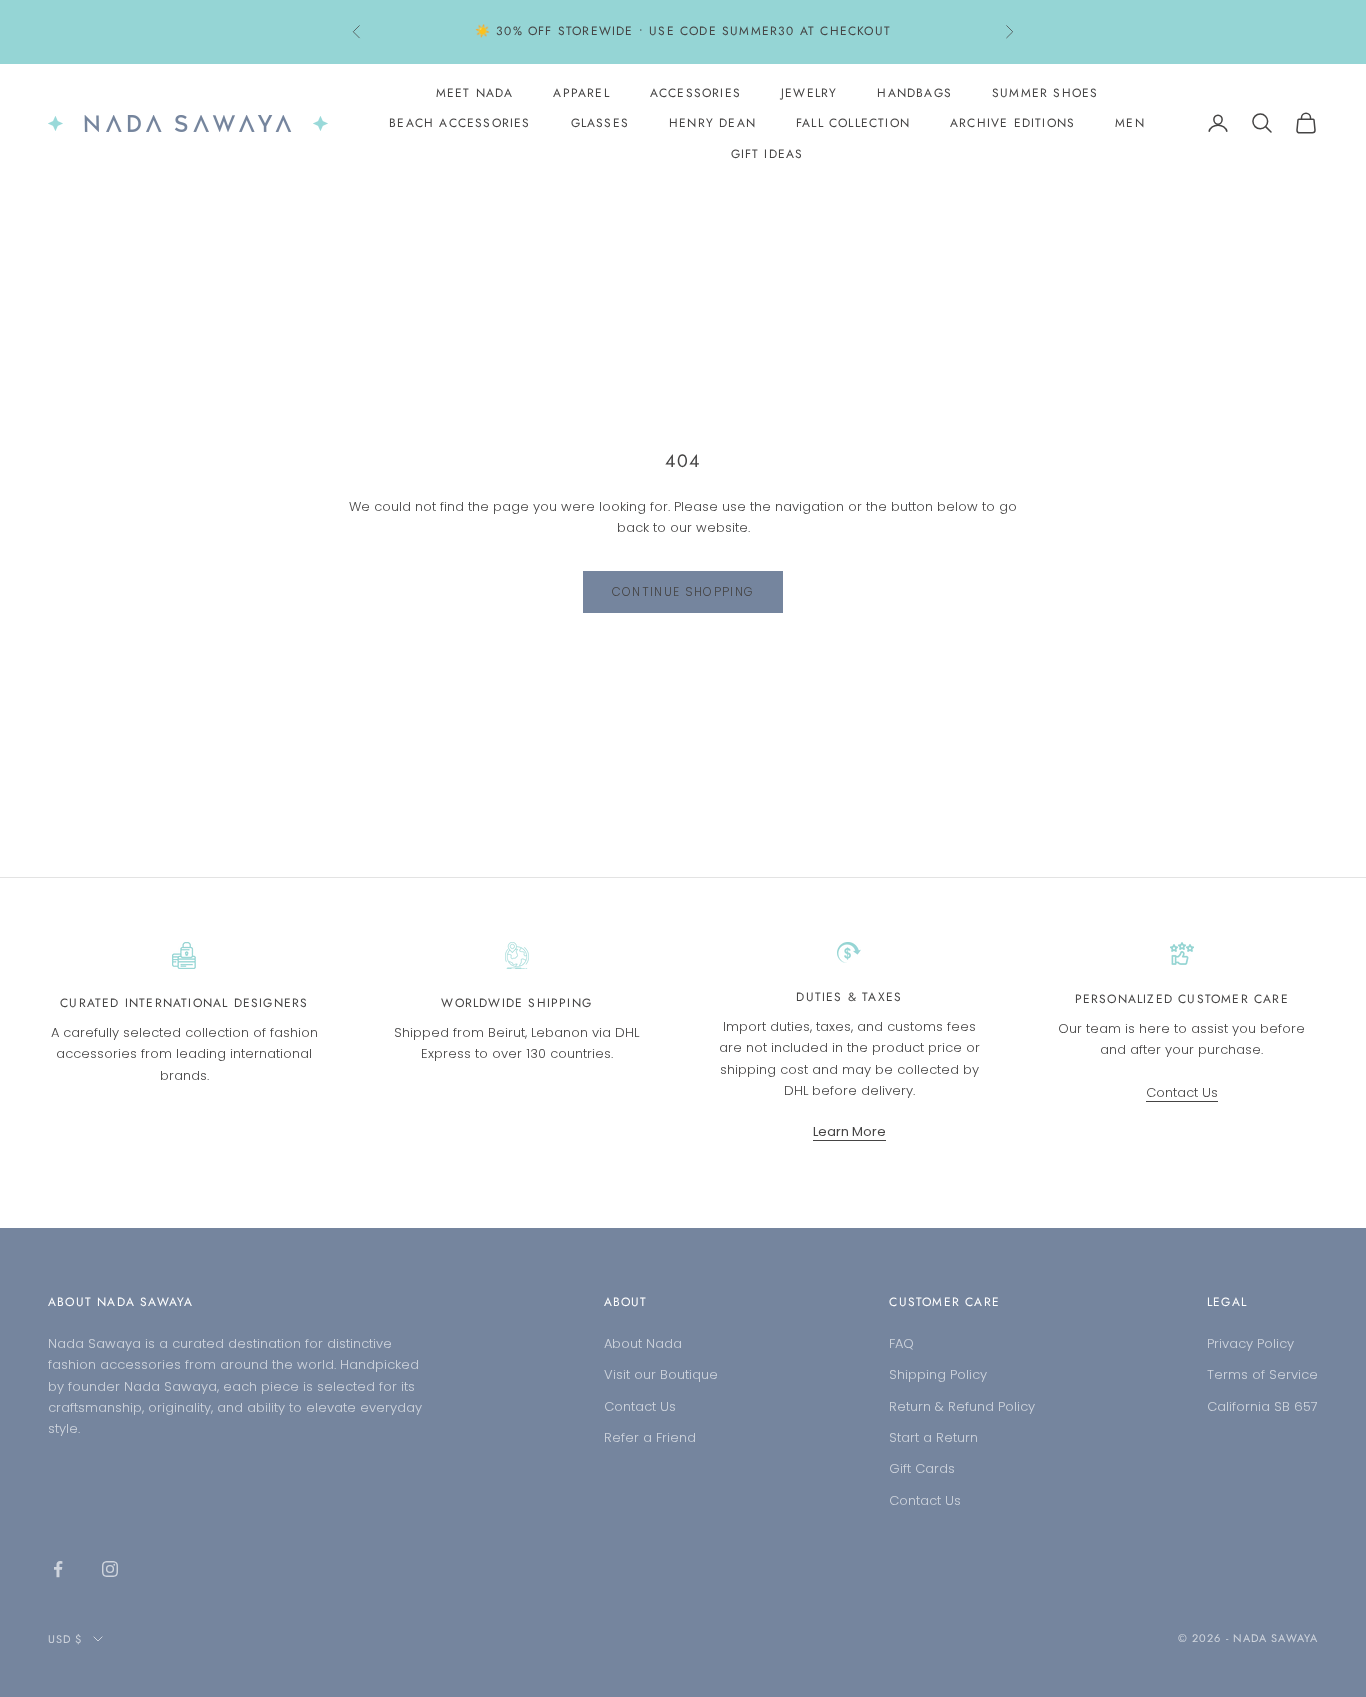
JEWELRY (809, 93)
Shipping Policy (938, 1374)
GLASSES (600, 123)
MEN (1130, 123)
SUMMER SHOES (1045, 93)
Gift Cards (922, 1468)
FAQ (901, 1343)
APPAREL (581, 93)
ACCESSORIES (695, 93)
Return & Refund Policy (962, 1406)
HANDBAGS (914, 93)
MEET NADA (475, 93)
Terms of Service (1262, 1374)
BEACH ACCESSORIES (459, 123)
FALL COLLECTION (853, 123)
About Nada (643, 1343)
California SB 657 (1262, 1406)
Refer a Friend (650, 1437)
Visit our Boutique (661, 1374)
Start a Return (933, 1437)
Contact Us (1182, 1092)
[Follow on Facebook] (58, 1569)
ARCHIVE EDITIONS (1012, 123)
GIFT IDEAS (767, 154)
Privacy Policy (1250, 1343)
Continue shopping (683, 591)
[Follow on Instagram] (110, 1569)
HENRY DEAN (712, 123)
